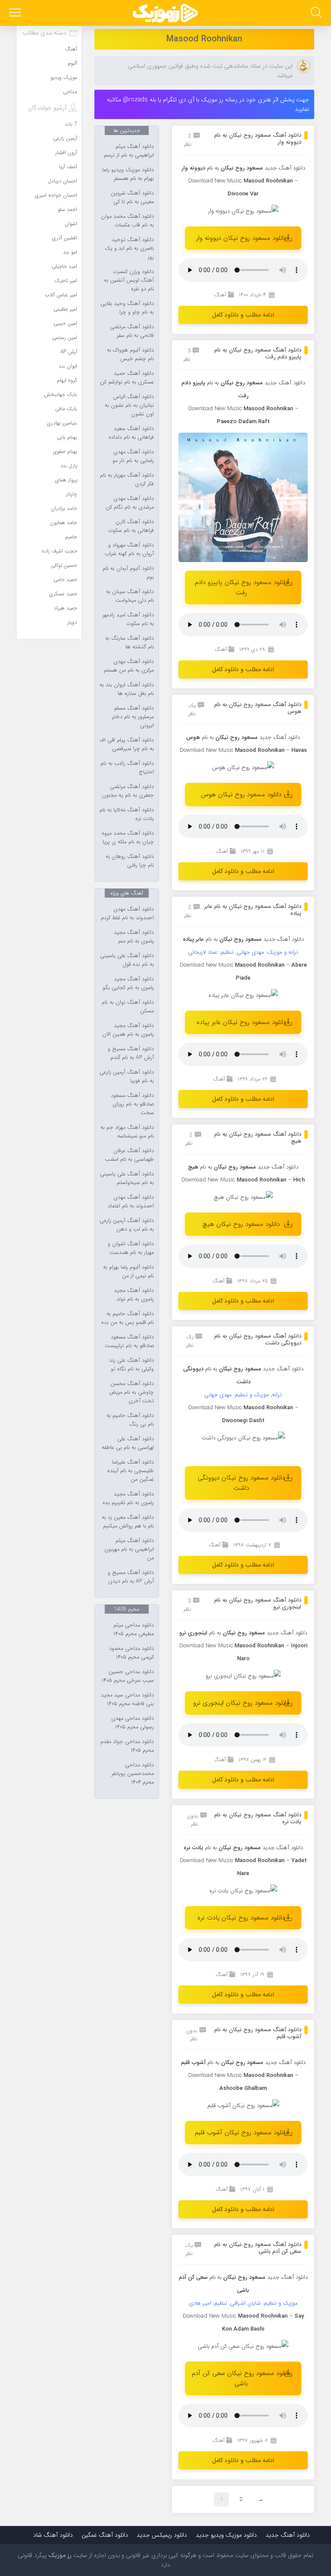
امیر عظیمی (65, 309)
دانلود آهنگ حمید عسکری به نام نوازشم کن (127, 378)
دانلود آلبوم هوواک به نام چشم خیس (130, 355)
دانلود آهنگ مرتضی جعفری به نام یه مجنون (128, 791)
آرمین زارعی (65, 138)
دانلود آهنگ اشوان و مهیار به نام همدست (131, 1248)
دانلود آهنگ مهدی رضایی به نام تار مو (133, 456)
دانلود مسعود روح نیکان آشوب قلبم (241, 2133)
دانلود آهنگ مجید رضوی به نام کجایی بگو (128, 983)
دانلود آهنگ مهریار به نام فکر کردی (127, 480)
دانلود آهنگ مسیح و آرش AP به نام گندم (131, 1053)
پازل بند (69, 466)
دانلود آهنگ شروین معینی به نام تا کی (132, 198)
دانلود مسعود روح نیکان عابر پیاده (241, 1022)
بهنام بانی (67, 437)
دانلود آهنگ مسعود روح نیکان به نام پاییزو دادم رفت (258, 353)
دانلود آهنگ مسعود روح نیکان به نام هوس (258, 708)
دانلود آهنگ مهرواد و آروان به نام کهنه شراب (129, 550)
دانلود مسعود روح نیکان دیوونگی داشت (241, 1483)
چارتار (72, 494)
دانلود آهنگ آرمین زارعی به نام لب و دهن (127, 1225)
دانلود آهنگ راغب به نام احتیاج (127, 768)
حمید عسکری (63, 594)
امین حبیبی (65, 323)
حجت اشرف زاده (59, 551)
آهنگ (220, 295)
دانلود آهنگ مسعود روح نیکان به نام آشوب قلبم (258, 2033)
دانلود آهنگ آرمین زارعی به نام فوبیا (127, 1077)
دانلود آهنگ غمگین (105, 2535)
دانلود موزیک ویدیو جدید (226, 2535)
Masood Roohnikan (204, 39)
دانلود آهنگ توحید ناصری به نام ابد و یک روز (129, 248)
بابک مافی (66, 409)
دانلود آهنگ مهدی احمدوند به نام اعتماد (131, 1202)
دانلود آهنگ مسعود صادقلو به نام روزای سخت (132, 1104)
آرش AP (69, 352)
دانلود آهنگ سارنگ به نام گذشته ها (130, 643)
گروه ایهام (67, 380)
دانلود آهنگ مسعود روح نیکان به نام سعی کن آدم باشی (258, 2248)
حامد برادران (64, 508)
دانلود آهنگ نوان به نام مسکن (128, 1007)
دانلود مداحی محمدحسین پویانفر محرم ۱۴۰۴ (133, 1774)
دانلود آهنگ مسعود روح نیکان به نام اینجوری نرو (258, 1604)
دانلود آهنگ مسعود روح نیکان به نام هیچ (258, 1138)
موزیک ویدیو (64, 77)
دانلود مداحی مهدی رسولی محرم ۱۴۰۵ (133, 1723)
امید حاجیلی (64, 266)
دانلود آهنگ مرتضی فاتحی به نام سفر (132, 331)
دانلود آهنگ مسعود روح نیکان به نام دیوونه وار (258, 139)
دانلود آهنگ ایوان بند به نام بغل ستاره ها (127, 689)
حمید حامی (65, 580)
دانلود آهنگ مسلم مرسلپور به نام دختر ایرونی (133, 717)
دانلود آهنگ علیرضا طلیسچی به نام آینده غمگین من (131, 1471)
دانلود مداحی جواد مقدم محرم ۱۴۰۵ (127, 1746)
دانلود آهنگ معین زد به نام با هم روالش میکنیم (128, 1522)
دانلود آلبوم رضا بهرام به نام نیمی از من (128, 1272)
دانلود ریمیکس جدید (162, 2535)
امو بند (70, 252)
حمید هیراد (66, 608)
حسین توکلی (64, 565)
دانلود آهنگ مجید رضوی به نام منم (134, 937)
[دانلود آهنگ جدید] (165, 13)
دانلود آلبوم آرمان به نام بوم (128, 573)
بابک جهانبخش (61, 394)
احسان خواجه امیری (56, 195)
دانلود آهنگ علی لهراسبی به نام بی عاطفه (128, 1443)
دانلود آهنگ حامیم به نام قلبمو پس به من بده (128, 1318)
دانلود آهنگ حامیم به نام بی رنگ (130, 1420)
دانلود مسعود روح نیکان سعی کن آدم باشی (241, 2378)
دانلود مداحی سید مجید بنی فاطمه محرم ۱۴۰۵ (127, 1700)
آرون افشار (66, 152)
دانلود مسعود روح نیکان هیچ (241, 1224)
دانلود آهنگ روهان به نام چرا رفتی (130, 861)
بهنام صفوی (65, 451)
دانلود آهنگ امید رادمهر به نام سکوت (128, 619)
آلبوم (72, 63)
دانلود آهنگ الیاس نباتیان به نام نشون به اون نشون (129, 405)
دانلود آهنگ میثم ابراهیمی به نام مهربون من (129, 1549)
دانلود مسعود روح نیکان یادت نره (241, 1918)
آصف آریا (68, 167)
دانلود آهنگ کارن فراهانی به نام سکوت (131, 526)
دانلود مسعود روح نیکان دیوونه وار (241, 238)
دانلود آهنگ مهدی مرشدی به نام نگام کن (130, 503)
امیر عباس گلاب (61, 295)
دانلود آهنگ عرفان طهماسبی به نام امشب (129, 1155)
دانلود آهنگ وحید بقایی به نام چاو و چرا (127, 308)
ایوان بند (68, 366)
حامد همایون (64, 523)
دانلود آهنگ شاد (53, 2535)
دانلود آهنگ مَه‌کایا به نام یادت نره (127, 814)
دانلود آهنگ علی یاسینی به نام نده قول (127, 960)
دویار (72, 622)
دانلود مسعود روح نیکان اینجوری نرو (241, 1703)
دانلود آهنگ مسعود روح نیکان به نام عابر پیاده (253, 910)
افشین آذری (65, 238)
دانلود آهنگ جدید (285, 168)
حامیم (71, 537)
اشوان (71, 224)
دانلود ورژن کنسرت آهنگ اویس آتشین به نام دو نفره (129, 280)
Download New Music (215, 181)
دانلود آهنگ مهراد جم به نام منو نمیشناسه (127, 1132)
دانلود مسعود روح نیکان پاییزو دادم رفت (241, 587)
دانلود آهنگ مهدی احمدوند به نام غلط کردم (127, 914)
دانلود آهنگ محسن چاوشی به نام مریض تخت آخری (131, 1392)
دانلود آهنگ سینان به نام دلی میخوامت (130, 596)
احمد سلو (67, 209)
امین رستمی (65, 338)
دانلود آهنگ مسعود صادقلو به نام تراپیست (129, 1341)
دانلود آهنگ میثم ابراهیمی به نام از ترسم (129, 151)
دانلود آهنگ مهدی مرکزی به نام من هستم (129, 666)
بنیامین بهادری (62, 423)
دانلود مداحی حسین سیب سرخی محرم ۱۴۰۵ (128, 1676)
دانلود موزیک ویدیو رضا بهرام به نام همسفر (128, 174)
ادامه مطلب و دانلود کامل (243, 315)
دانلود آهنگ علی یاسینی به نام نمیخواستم (127, 1178)
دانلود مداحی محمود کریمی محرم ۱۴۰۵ (131, 1653)
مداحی (70, 92)
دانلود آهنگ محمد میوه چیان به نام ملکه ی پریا (128, 838)
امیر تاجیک (66, 281)
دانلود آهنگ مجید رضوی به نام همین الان (128, 1030)
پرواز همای (66, 480)
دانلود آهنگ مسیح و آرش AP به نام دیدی (131, 1577)
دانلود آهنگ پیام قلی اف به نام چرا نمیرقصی (127, 745)
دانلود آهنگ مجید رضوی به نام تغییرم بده (128, 1498)
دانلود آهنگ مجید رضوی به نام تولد (134, 1295)
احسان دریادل (62, 181)
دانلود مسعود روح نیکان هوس (241, 795)
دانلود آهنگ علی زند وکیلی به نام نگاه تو (131, 1365)
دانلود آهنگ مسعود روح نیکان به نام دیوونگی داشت (258, 1340)
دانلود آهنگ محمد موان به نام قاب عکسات (127, 221)
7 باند (71, 124)
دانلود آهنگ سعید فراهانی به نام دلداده (131, 433)
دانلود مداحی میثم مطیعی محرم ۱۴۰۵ (134, 1630)
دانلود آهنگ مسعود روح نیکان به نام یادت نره (258, 1818)
